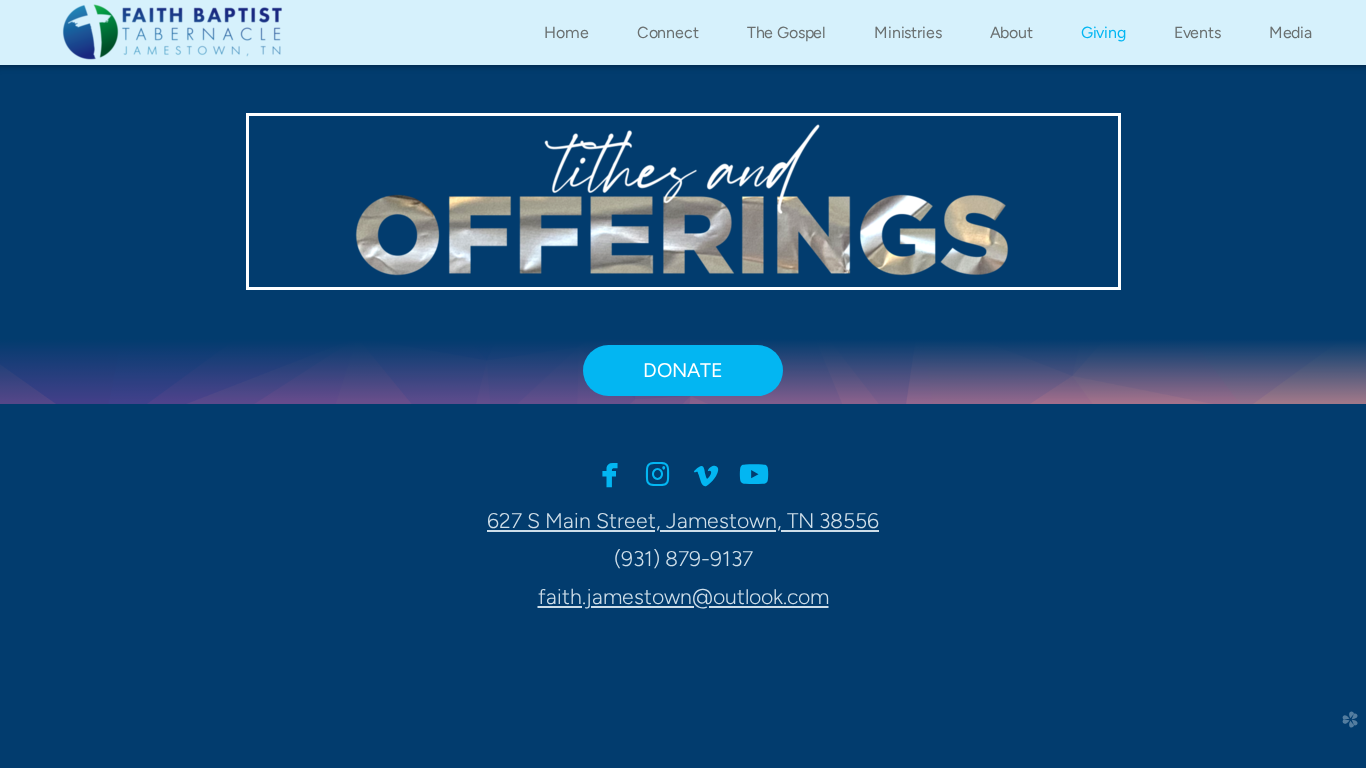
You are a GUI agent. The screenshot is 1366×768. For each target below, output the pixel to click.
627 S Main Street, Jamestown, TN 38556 (683, 520)
